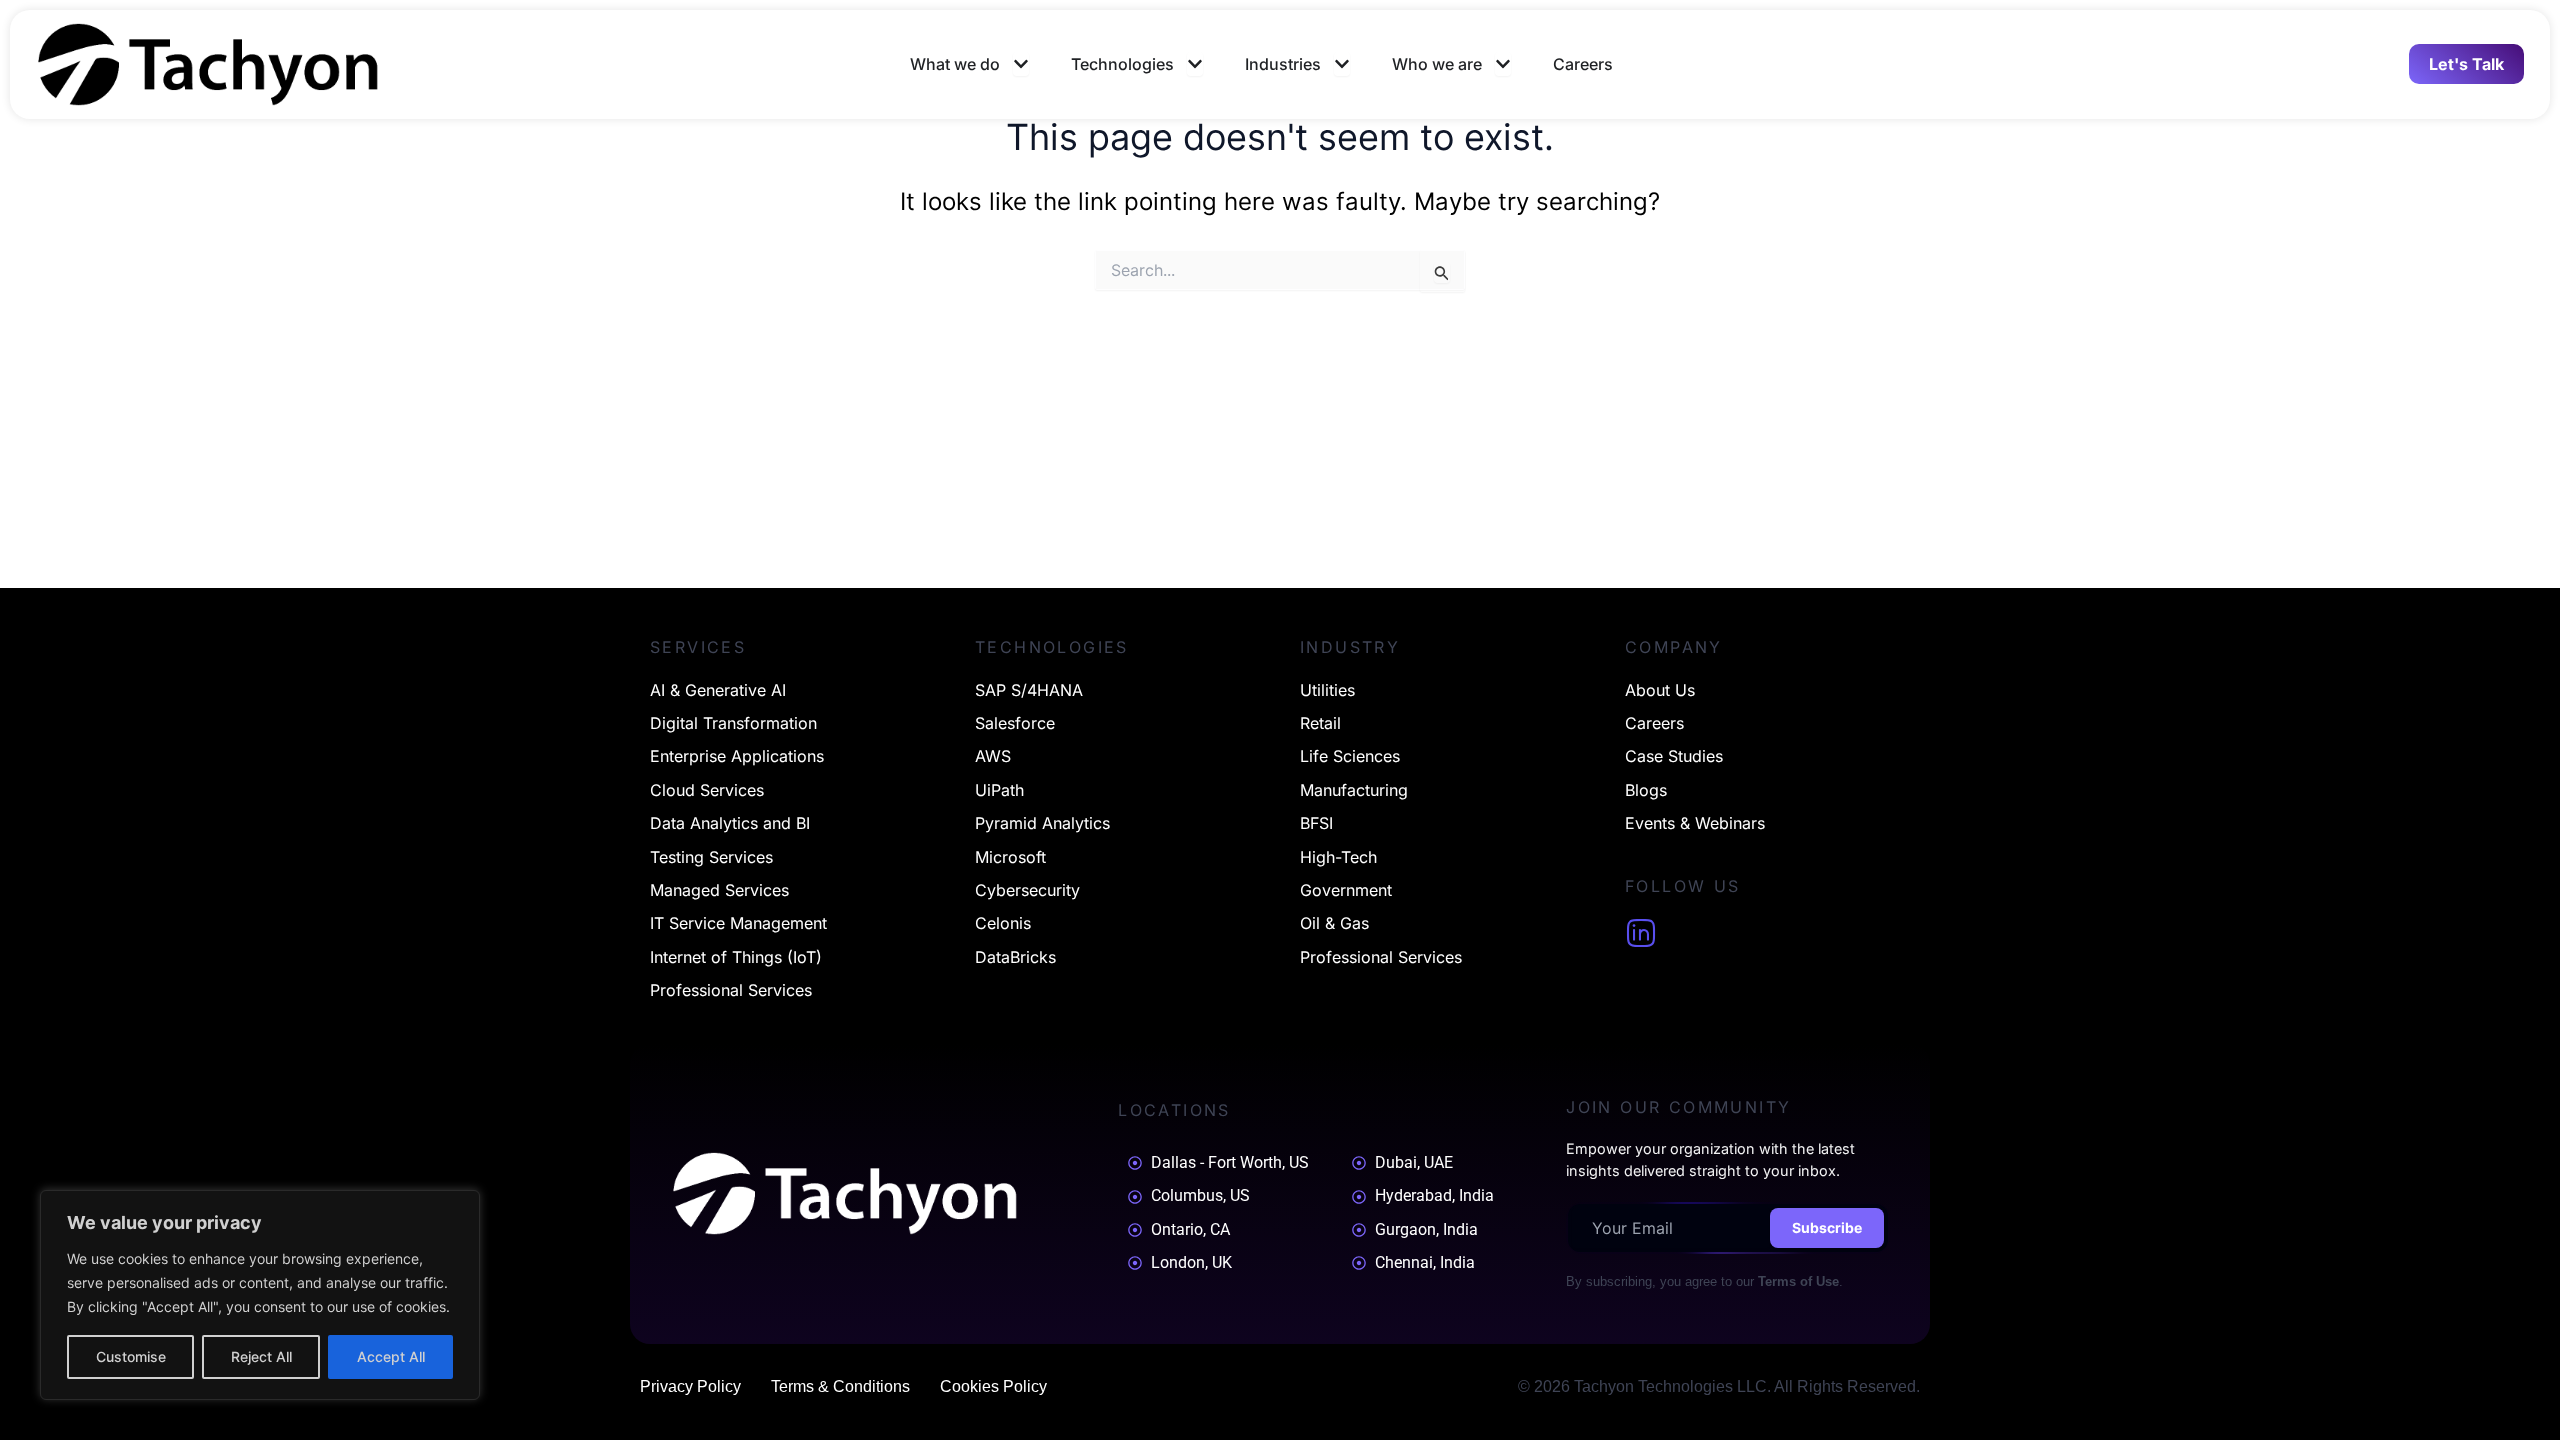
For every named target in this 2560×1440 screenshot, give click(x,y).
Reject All (261, 1356)
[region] (260, 1295)
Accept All (391, 1356)
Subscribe (1827, 1227)
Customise (131, 1356)
